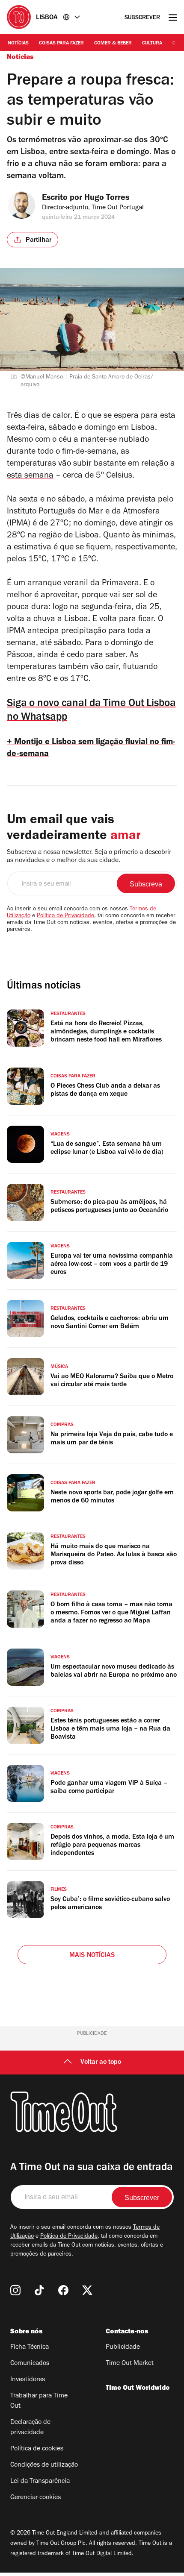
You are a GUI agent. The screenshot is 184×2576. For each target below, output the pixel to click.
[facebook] (63, 2290)
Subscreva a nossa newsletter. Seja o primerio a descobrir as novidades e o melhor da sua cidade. (89, 857)
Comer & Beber (113, 44)
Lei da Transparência (40, 2482)
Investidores (28, 2380)
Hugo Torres (107, 199)
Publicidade (123, 2347)
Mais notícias (92, 1956)
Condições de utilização (44, 2465)
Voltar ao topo (101, 2063)
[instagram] (15, 2290)
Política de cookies (37, 2449)
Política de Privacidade (65, 916)
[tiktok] (39, 2290)
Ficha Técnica (30, 2347)
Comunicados (30, 2364)
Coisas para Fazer (61, 44)
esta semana (30, 476)
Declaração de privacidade (30, 2428)
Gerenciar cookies (36, 2498)
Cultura (152, 44)
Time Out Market (130, 2364)
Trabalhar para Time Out (39, 2401)
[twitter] (87, 2290)
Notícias (18, 44)
